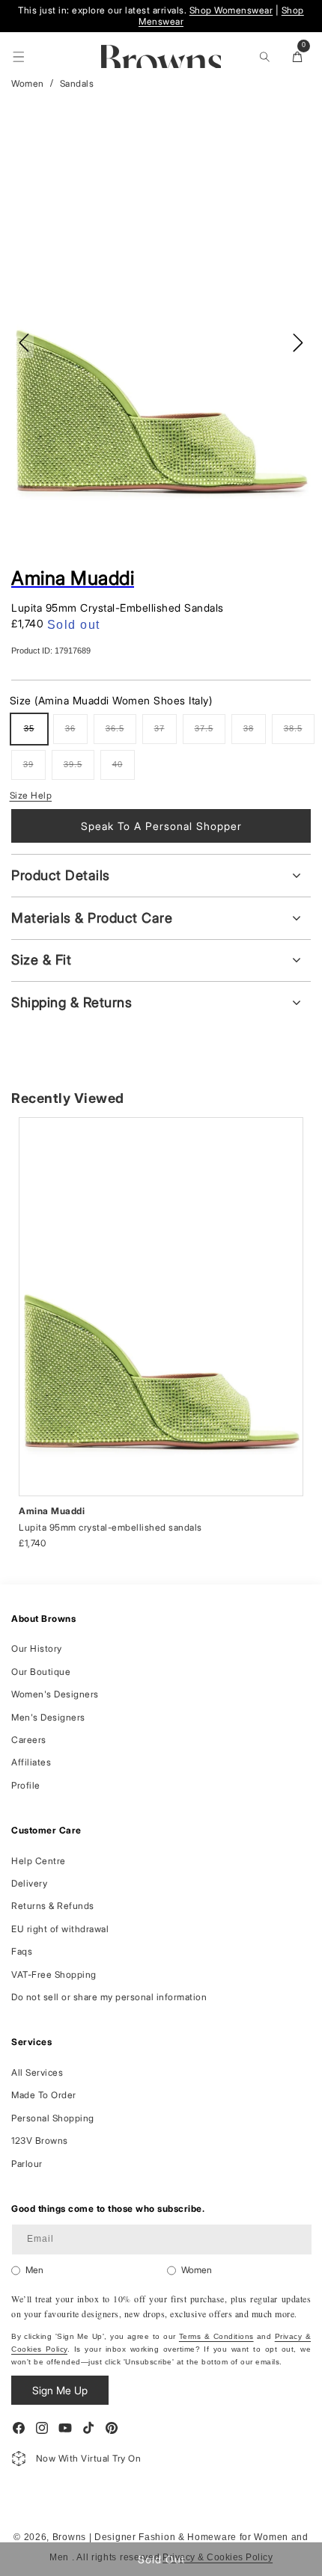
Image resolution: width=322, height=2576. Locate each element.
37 (165, 734)
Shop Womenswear (231, 10)
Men (34, 2270)
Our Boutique (41, 1672)
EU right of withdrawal (60, 1929)
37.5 (210, 734)
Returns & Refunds (53, 1906)
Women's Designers (55, 1694)
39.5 (79, 770)
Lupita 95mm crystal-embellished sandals (110, 1527)
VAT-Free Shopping (54, 1974)
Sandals (77, 83)
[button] (19, 57)
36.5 (121, 734)
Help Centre (39, 1861)
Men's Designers (48, 1717)
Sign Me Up (60, 2390)
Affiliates (31, 1762)
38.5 (299, 734)
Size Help (31, 795)
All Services (37, 2072)
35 (36, 734)
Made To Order (44, 2095)
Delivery (29, 1883)
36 (76, 734)
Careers (29, 1740)
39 (34, 770)
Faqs (22, 1951)
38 (255, 734)
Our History (37, 1648)
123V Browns (40, 2140)
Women (28, 83)
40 (124, 770)
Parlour (27, 2164)
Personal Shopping (53, 2118)
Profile (26, 1785)
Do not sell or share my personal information (109, 1997)
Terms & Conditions (216, 2336)
